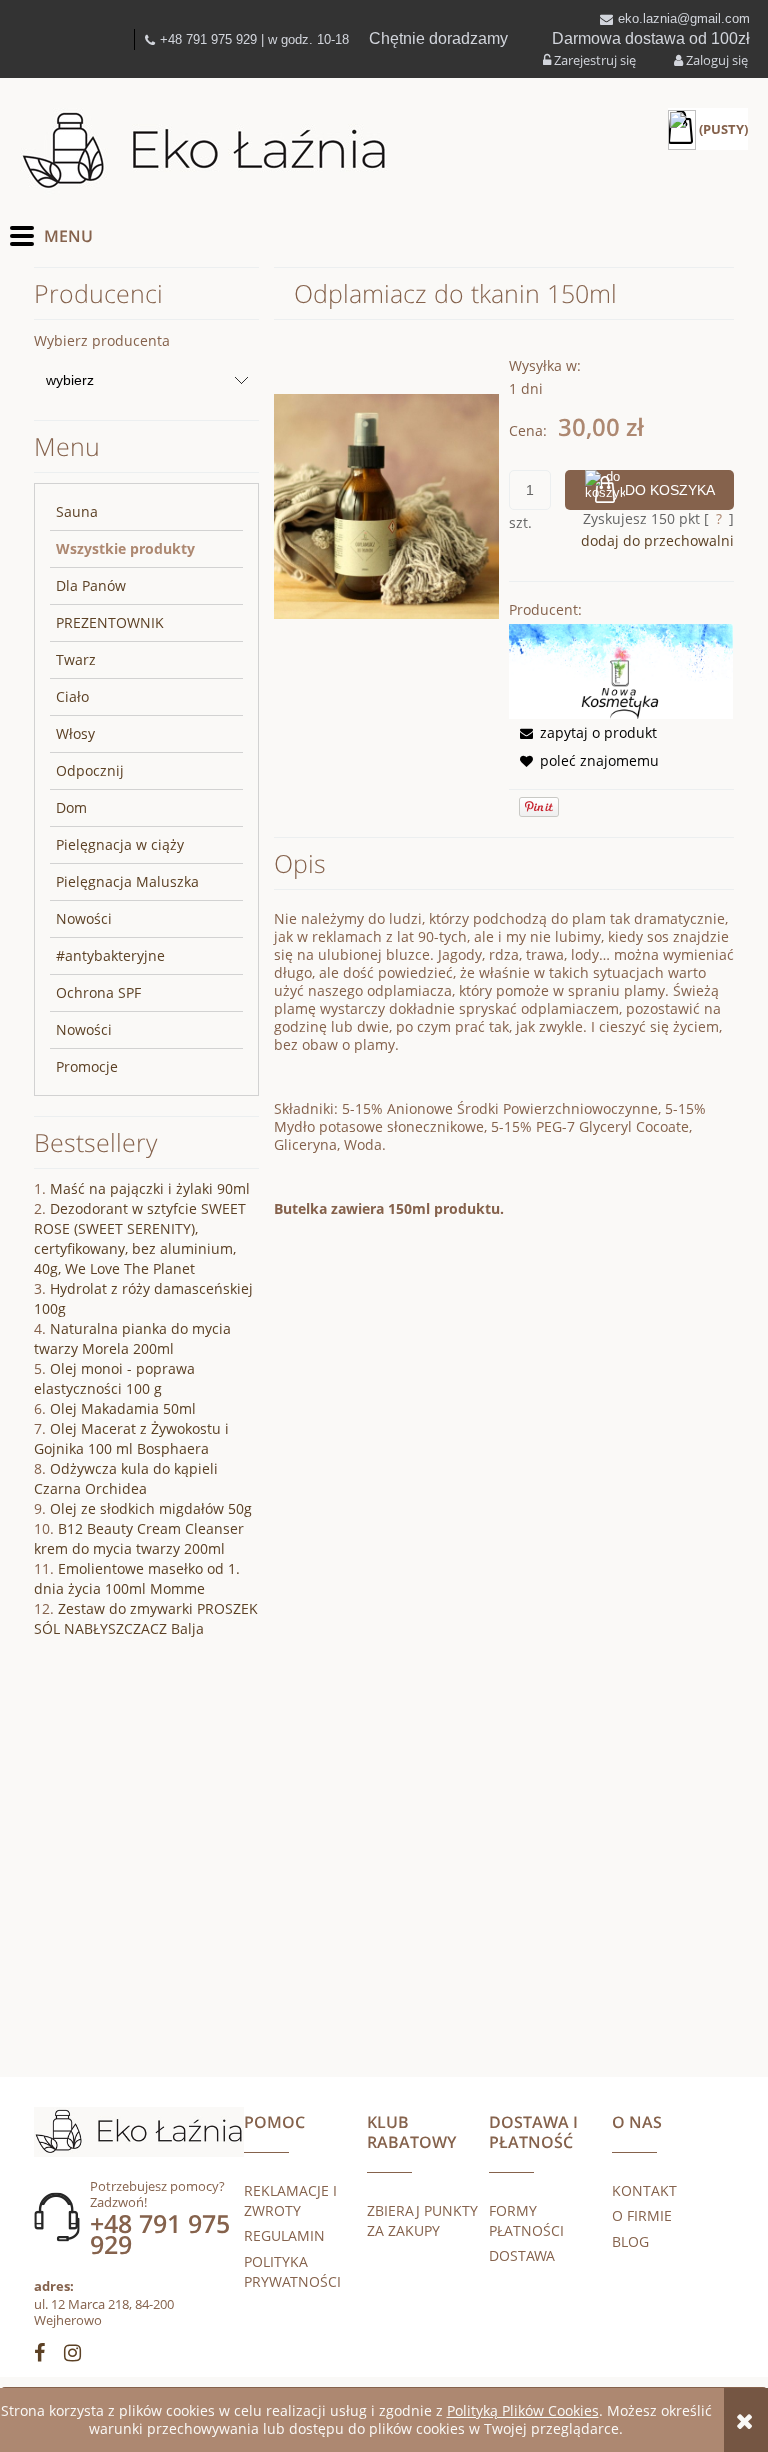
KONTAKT (644, 2190)
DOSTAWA (522, 2255)
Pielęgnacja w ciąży (120, 844)
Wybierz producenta (102, 341)
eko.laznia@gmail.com (684, 18)
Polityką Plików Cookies (523, 2410)
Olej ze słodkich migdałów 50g (151, 1508)
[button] (583, 732)
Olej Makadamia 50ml (123, 1408)
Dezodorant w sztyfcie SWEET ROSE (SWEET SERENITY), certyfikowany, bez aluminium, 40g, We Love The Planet (140, 1238)
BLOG (630, 2241)
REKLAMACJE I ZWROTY (290, 2200)
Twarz (76, 659)
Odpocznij (90, 770)
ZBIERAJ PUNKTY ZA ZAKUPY (422, 2220)
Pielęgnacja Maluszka (127, 881)
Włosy (75, 733)
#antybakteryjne (110, 955)
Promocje (87, 1066)
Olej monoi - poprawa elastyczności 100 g (114, 1378)
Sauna (77, 511)
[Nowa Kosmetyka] (621, 669)
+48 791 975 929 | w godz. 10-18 (254, 39)
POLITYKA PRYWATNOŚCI (292, 2271)
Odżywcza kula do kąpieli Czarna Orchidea (126, 1478)
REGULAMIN (284, 2235)
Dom (71, 807)
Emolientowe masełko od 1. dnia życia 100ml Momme (137, 1578)
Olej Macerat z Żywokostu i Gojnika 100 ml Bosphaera (131, 1438)
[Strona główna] (204, 151)
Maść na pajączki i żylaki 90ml (150, 1188)
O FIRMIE (642, 2215)
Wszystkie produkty (125, 548)
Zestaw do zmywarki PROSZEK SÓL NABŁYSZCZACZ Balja (146, 1618)
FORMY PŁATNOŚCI (526, 2220)
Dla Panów (91, 585)
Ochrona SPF (98, 992)
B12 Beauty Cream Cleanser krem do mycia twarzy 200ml (139, 1538)
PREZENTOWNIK (110, 622)
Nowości (84, 918)
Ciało (72, 696)
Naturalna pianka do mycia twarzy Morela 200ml (132, 1338)
